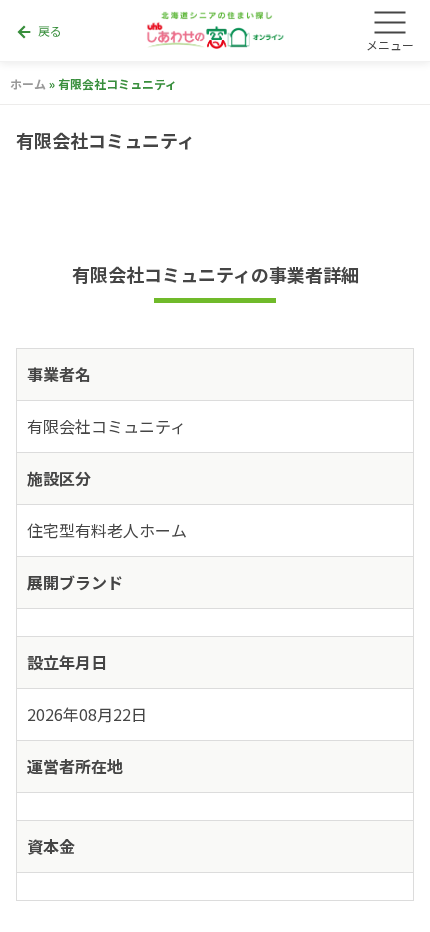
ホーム (28, 83)
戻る (38, 32)
